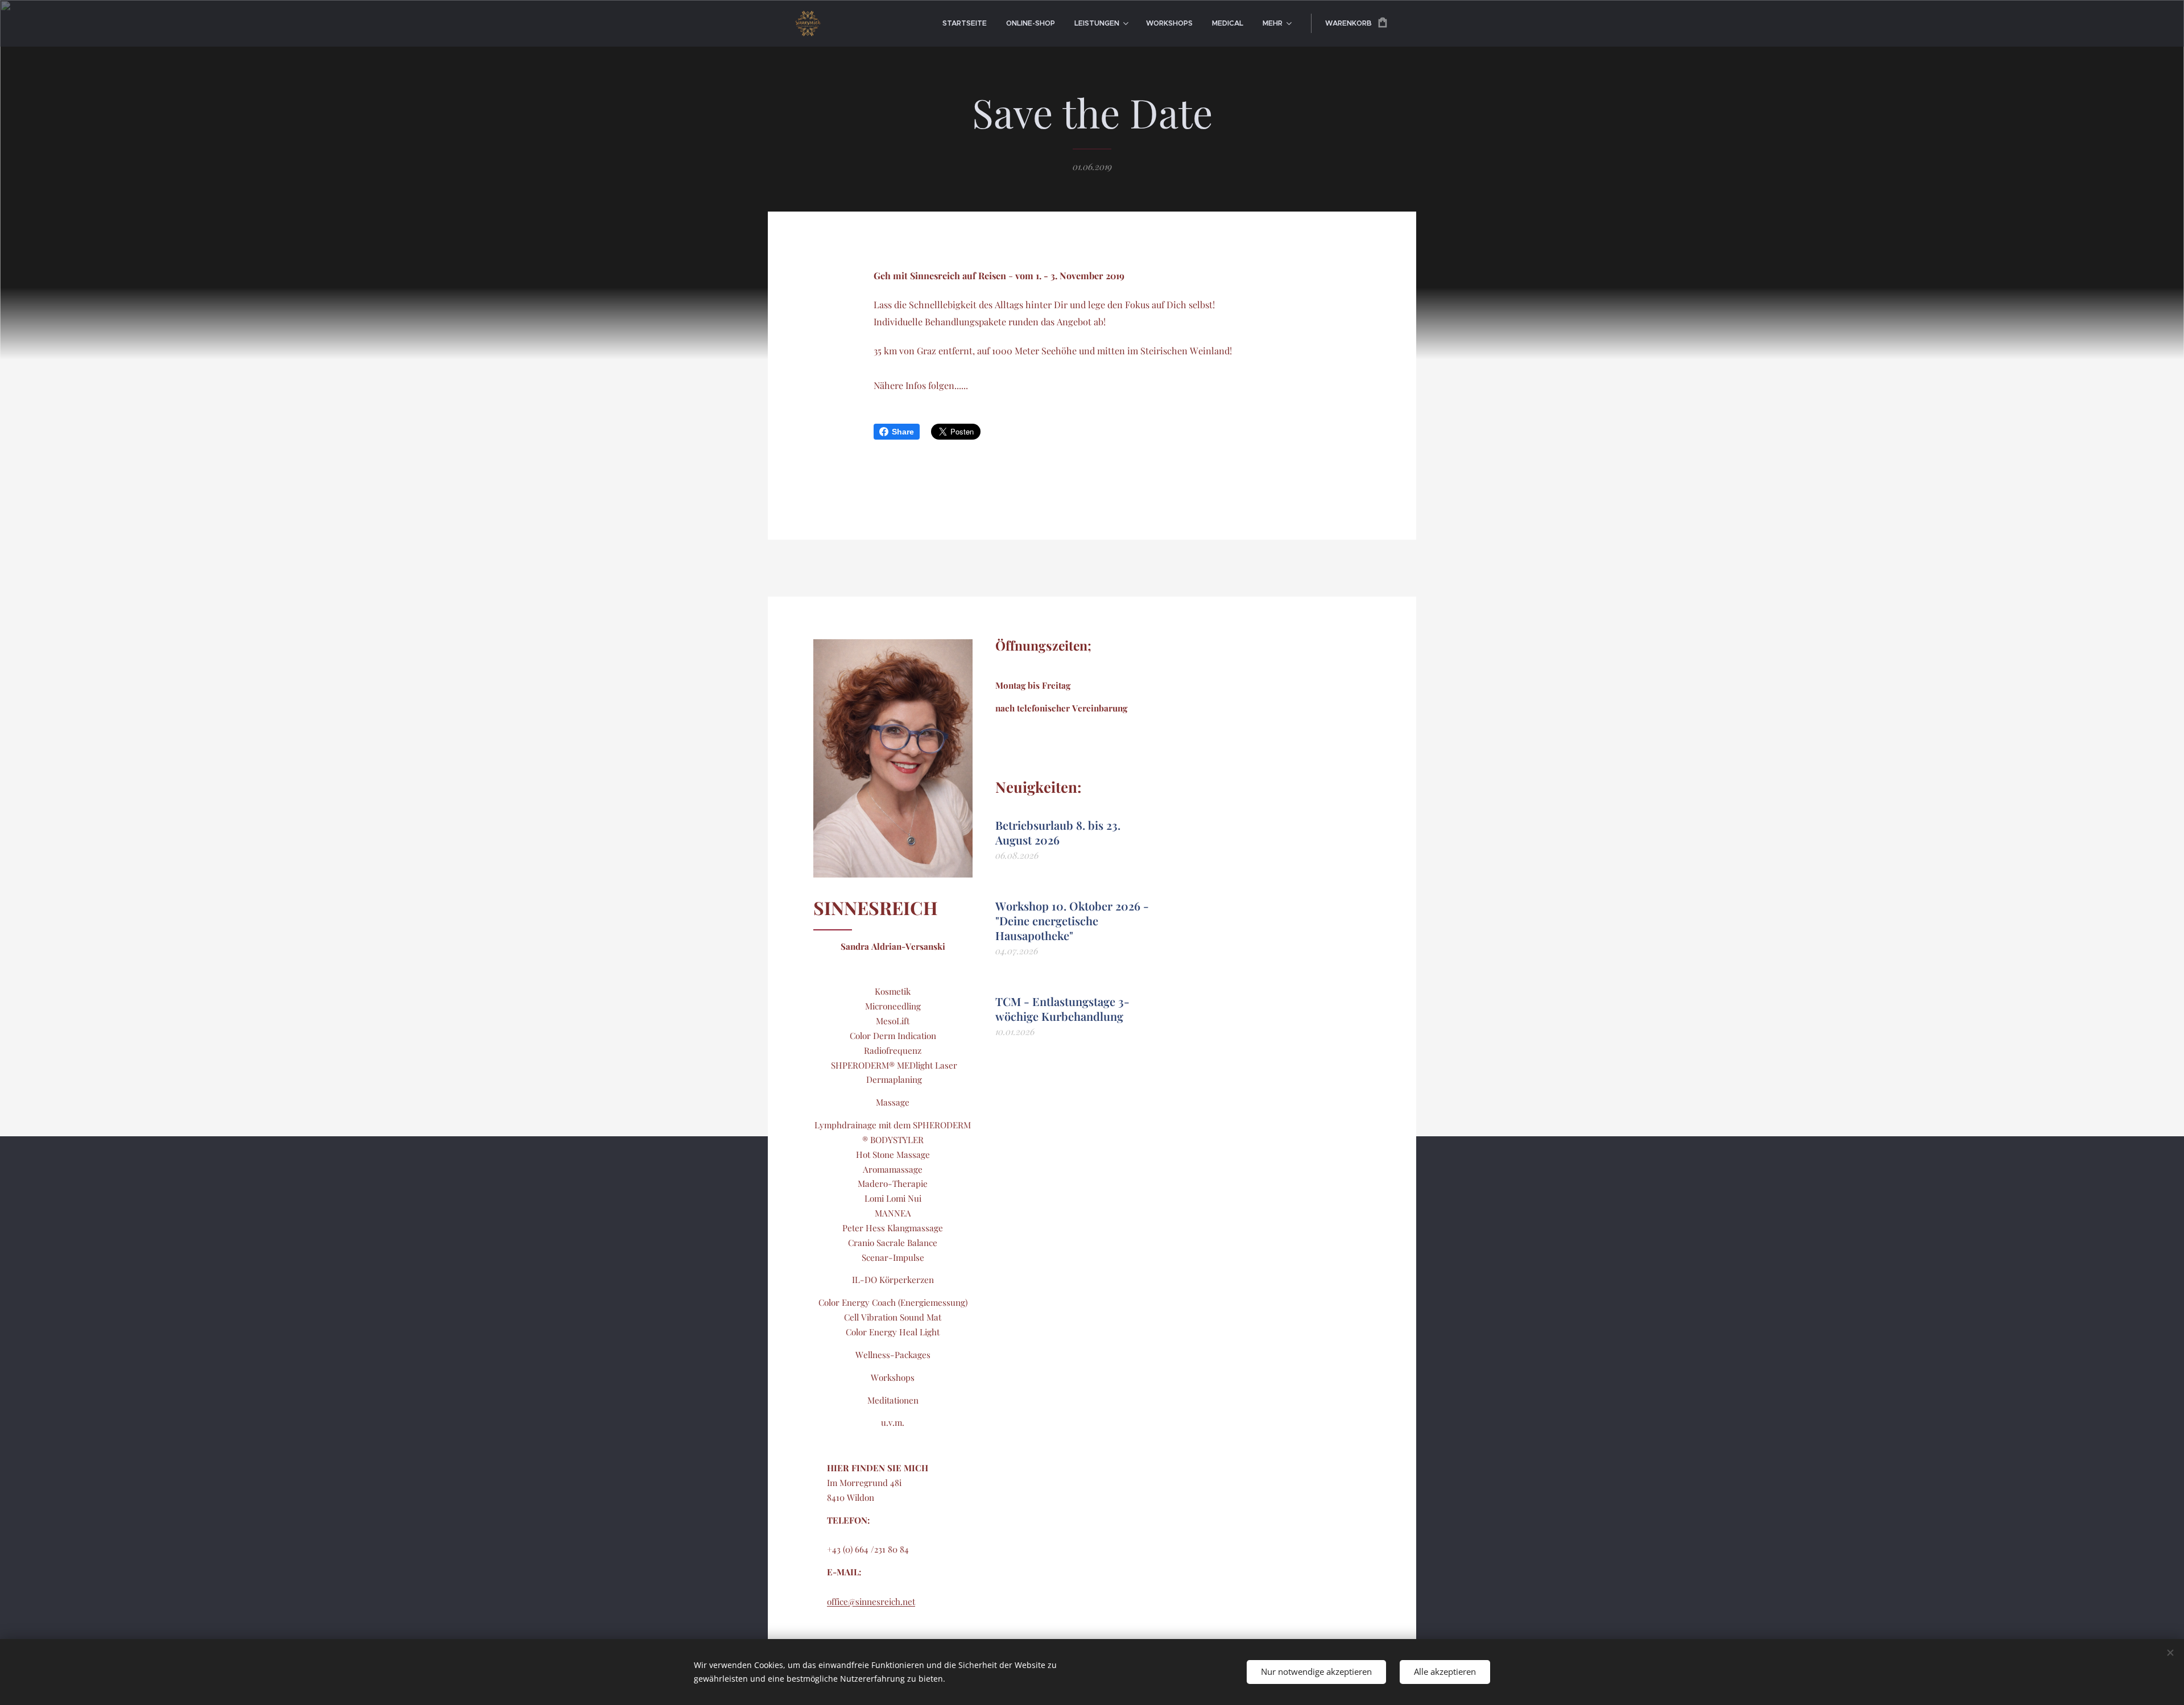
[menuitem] (965, 23)
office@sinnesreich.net (871, 1601)
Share (903, 432)
